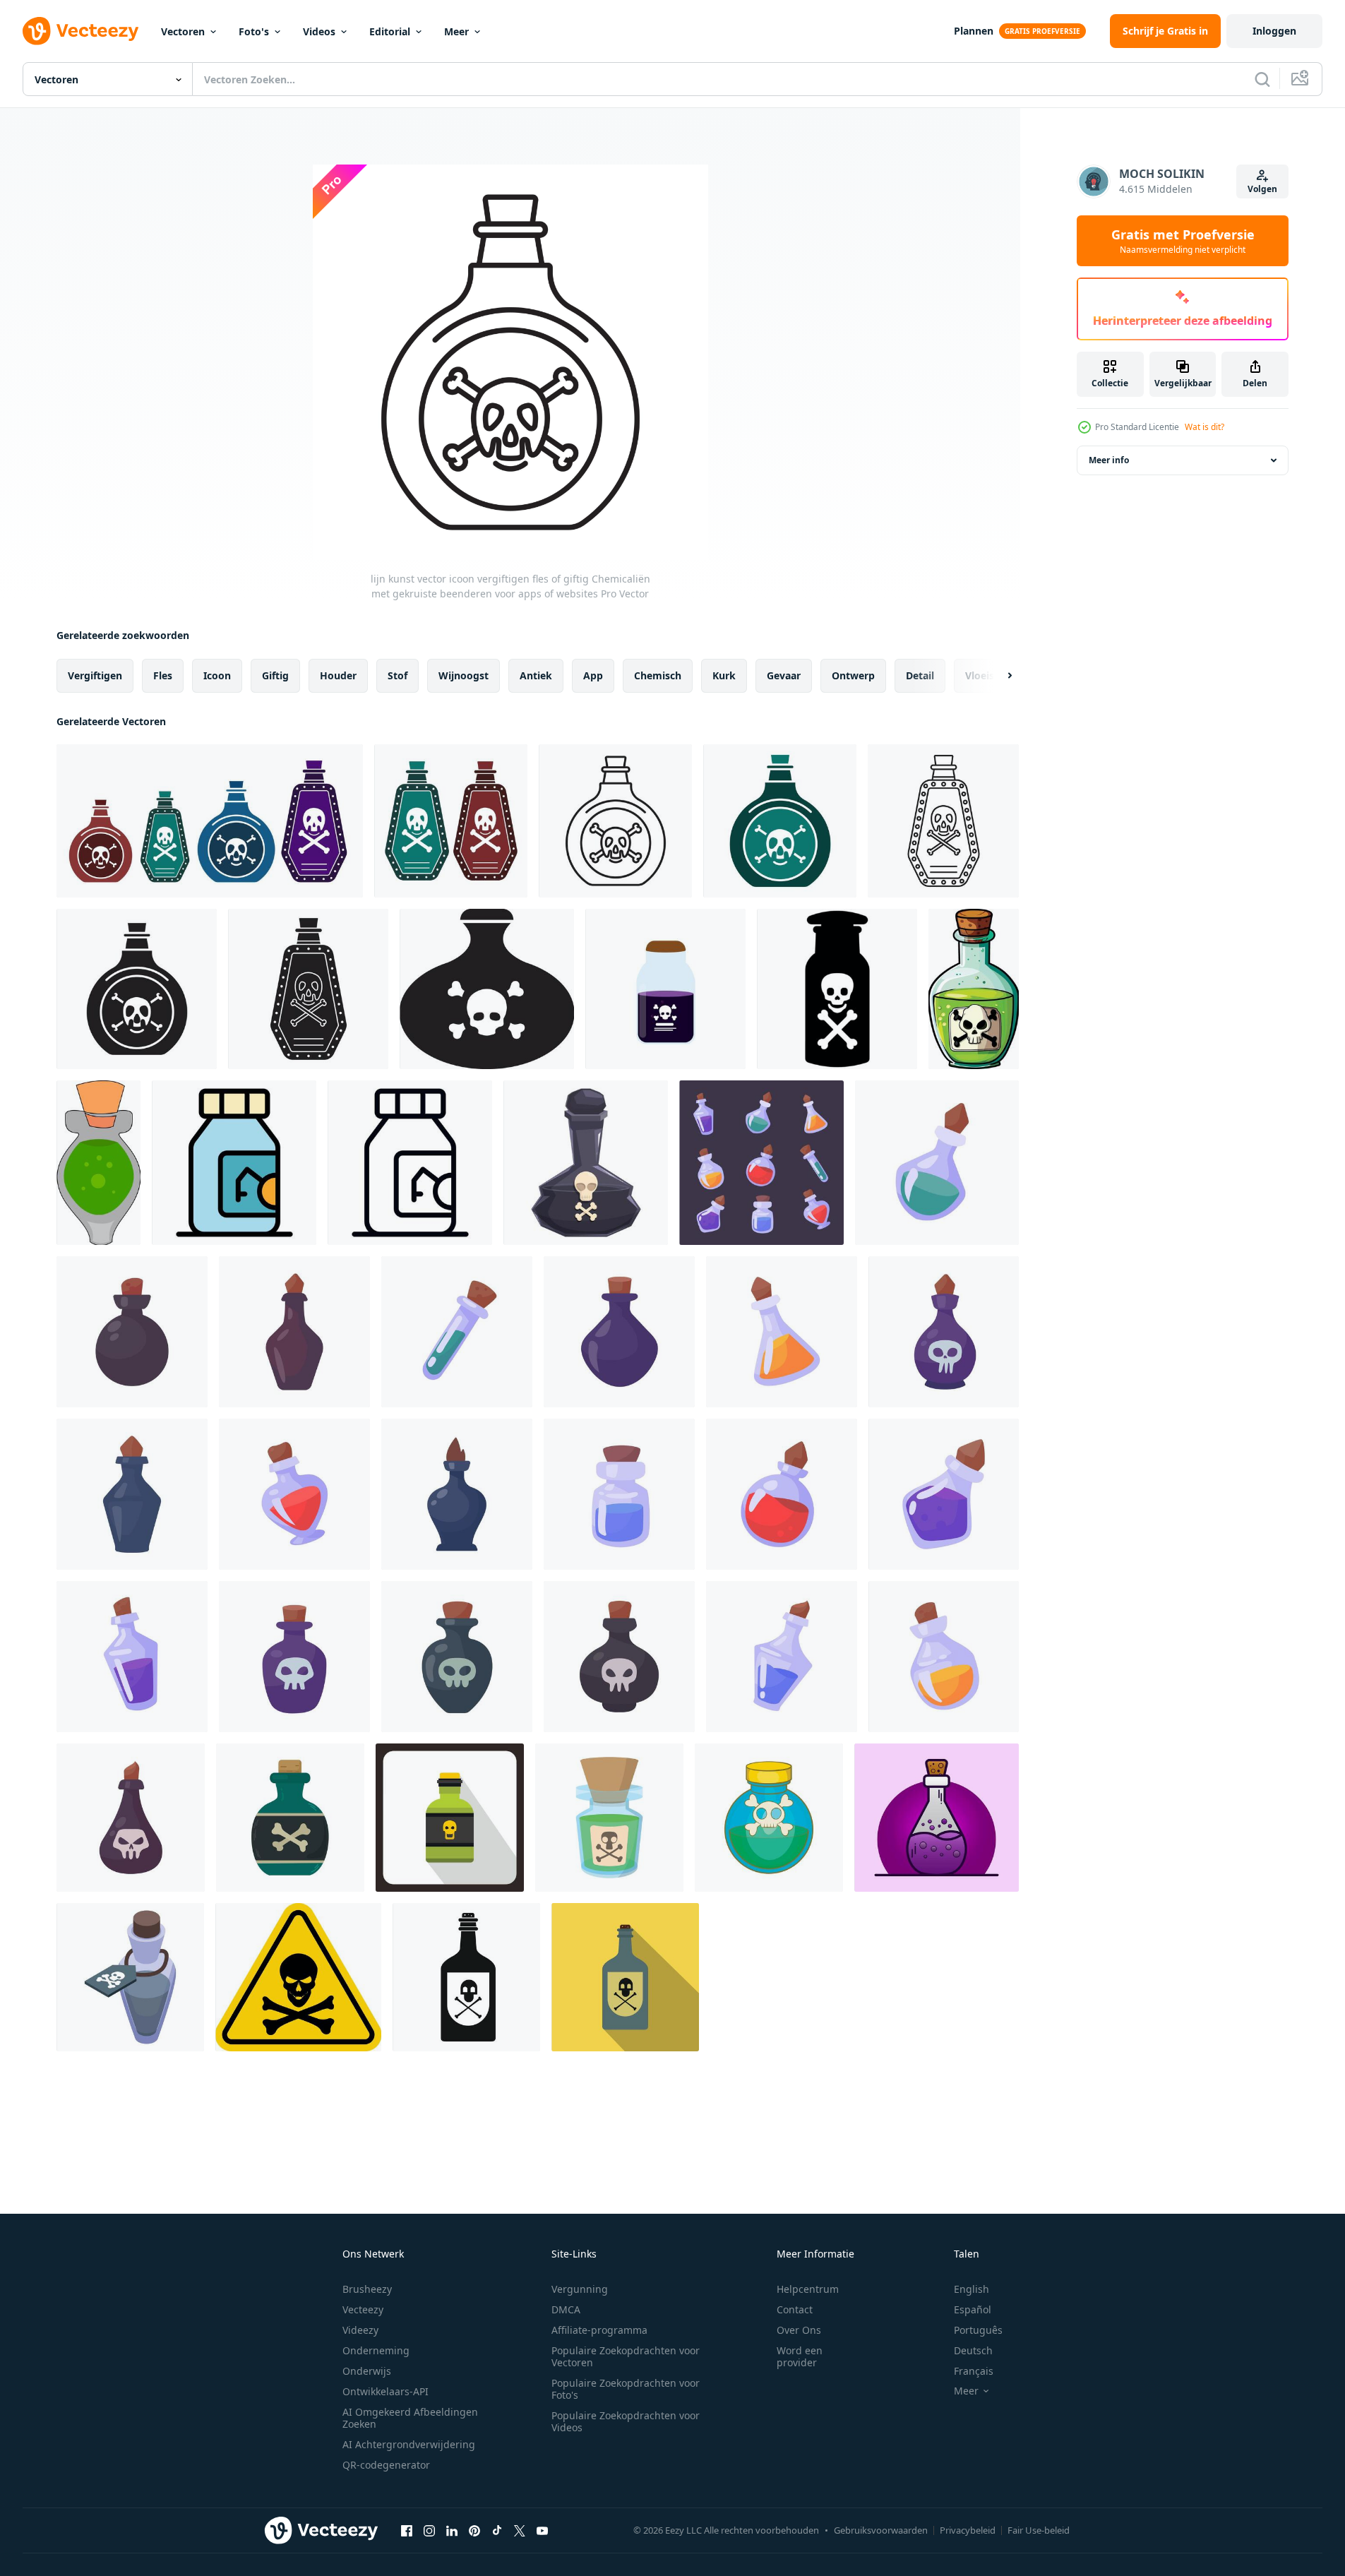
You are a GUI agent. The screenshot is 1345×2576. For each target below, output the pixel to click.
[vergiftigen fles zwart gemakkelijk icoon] (466, 1977)
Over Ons (799, 2330)
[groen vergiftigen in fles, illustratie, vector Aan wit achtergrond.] (98, 1163)
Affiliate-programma (599, 2330)
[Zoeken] (1262, 79)
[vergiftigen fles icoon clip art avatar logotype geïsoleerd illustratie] (290, 1818)
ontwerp (853, 675)
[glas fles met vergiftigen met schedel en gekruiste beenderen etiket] (130, 1977)
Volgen (1262, 189)
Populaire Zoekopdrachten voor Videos (626, 2421)
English (972, 2289)
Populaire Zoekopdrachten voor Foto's (626, 2389)
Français (974, 2371)
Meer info (1109, 460)
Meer (456, 31)
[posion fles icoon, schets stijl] (410, 1163)
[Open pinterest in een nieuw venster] (474, 2530)
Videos (319, 31)
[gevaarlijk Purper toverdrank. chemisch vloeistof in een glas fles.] (937, 1818)
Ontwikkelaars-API (385, 2391)
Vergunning (580, 2289)
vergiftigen (95, 675)
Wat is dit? (1204, 427)
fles (163, 675)
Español (973, 2309)
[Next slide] (998, 676)
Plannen (974, 31)
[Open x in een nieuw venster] (520, 2530)
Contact (795, 2309)
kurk (724, 675)
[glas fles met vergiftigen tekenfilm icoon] (609, 1818)
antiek (536, 675)
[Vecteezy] (80, 31)
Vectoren (183, 31)
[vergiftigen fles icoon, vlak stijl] (450, 1818)
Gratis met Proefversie (1183, 241)
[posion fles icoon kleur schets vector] (234, 1163)
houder (338, 675)
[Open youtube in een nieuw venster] (542, 2530)
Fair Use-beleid (1039, 2530)
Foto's (254, 31)
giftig (275, 675)
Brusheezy (367, 2289)
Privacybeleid (968, 2530)
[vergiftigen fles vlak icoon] (625, 1977)
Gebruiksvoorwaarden (881, 2530)
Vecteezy (363, 2309)
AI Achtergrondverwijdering (409, 2444)
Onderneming (376, 2350)
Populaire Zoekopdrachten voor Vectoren (626, 2356)
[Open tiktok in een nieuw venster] (497, 2530)
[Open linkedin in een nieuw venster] (452, 2530)
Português (978, 2330)
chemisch (658, 675)
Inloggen (1274, 31)
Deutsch (973, 2350)
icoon (217, 675)
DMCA (566, 2309)
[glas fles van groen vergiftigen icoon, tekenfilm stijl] (769, 1818)
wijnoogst (464, 675)
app (593, 675)
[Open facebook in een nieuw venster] (407, 2530)
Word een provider (800, 2356)
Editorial (390, 31)
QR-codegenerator (386, 2465)
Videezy (360, 2330)
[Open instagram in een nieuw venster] (429, 2530)
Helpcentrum (808, 2289)
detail (920, 675)
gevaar (784, 675)
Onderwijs (367, 2371)
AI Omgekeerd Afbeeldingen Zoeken (410, 2418)
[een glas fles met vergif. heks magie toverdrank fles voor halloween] (761, 1163)
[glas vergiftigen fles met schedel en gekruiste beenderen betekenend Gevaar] (586, 1163)
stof (397, 675)
